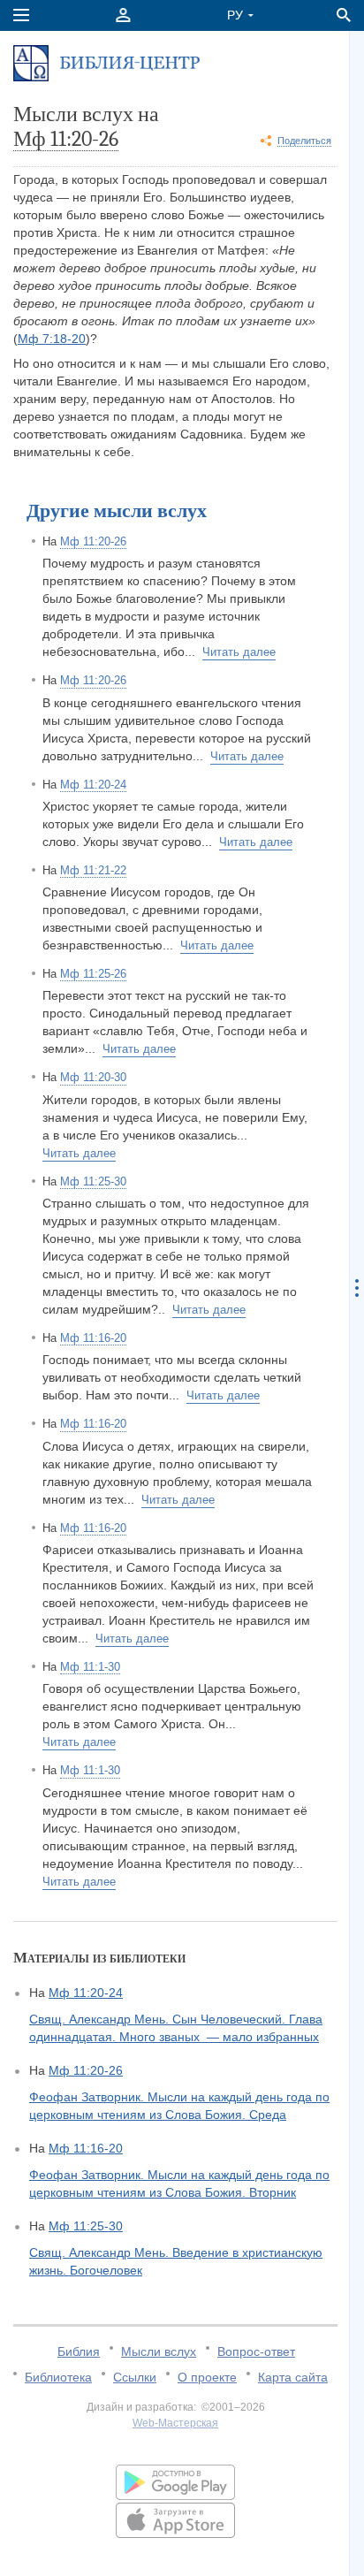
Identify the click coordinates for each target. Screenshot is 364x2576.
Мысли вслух (159, 2351)
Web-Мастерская (175, 2423)
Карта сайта (293, 2377)
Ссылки (135, 2377)
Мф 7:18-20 (52, 339)
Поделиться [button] (304, 141)
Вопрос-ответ (256, 2351)
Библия (79, 2351)
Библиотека (58, 2377)
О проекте (207, 2377)
